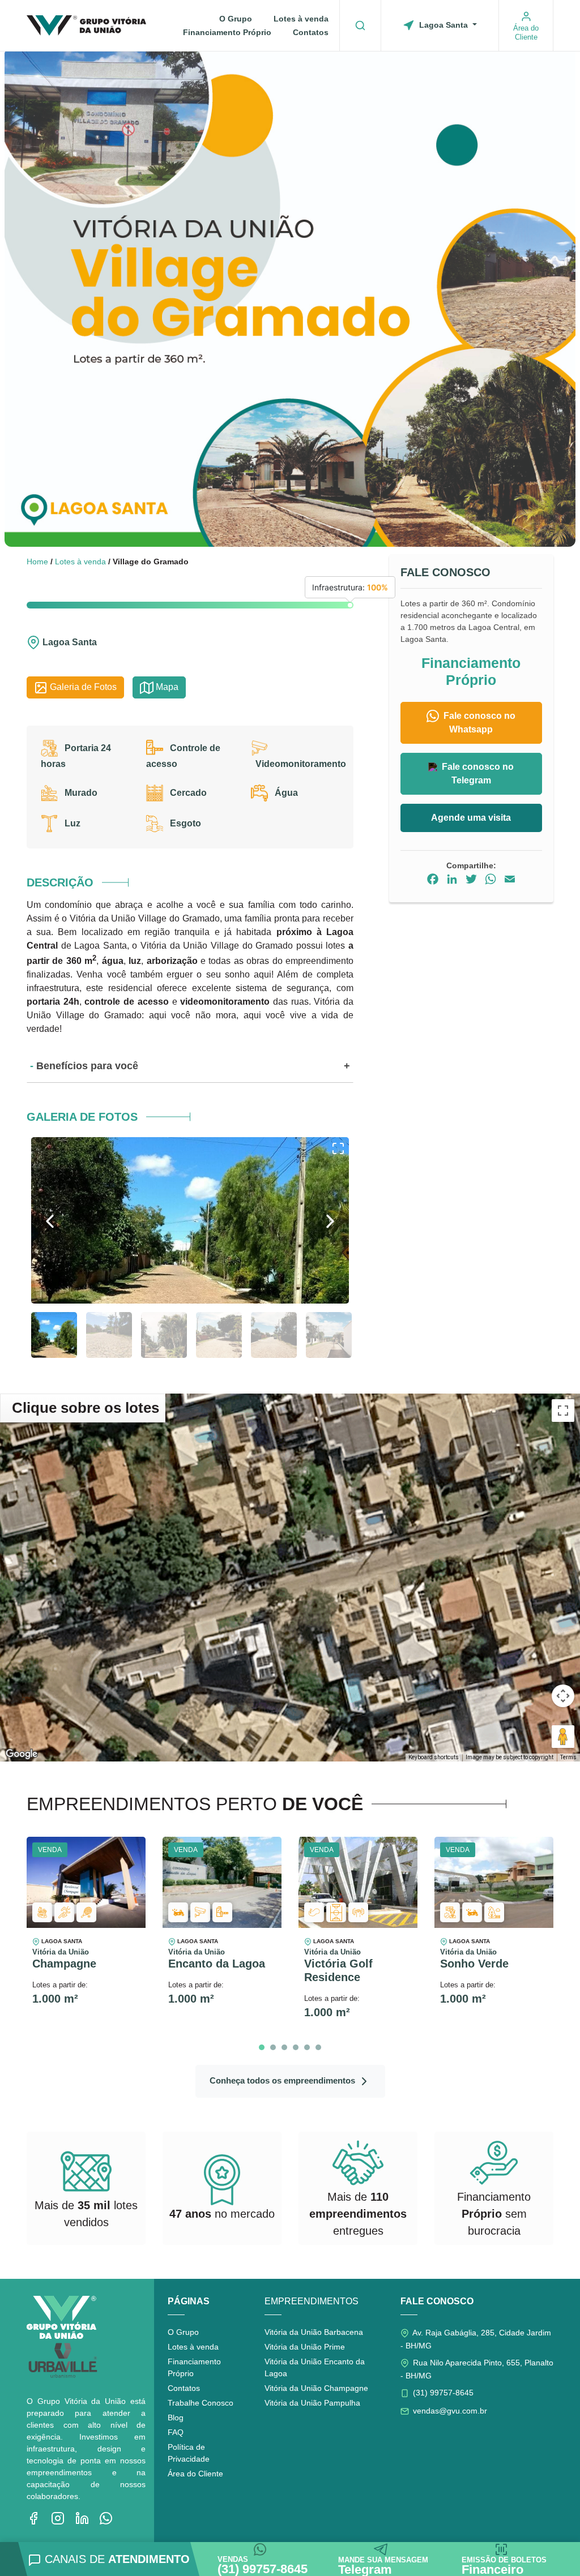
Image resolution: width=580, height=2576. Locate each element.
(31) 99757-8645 (442, 2393)
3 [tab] (284, 2047)
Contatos (311, 32)
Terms (568, 1757)
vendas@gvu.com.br (449, 2411)
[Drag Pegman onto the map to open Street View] (563, 1737)
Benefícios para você (87, 1066)
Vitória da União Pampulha (312, 2403)
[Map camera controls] (563, 1696)
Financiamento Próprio (227, 32)
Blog (176, 2418)
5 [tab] (307, 2047)
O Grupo (236, 19)
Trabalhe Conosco (201, 2403)
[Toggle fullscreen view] (563, 1411)
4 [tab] (296, 2047)
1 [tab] (262, 2047)
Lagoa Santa (443, 25)
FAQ (176, 2432)
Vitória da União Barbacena (314, 2332)
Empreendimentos (312, 2301)
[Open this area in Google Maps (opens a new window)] (22, 1754)
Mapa (166, 687)
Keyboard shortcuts (434, 1757)
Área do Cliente (195, 2474)
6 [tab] (318, 2047)
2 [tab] (273, 2047)
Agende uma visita (471, 818)
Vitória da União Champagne (316, 2388)
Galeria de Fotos (82, 687)
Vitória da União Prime (305, 2347)
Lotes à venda (301, 19)
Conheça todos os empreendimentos (283, 2080)
